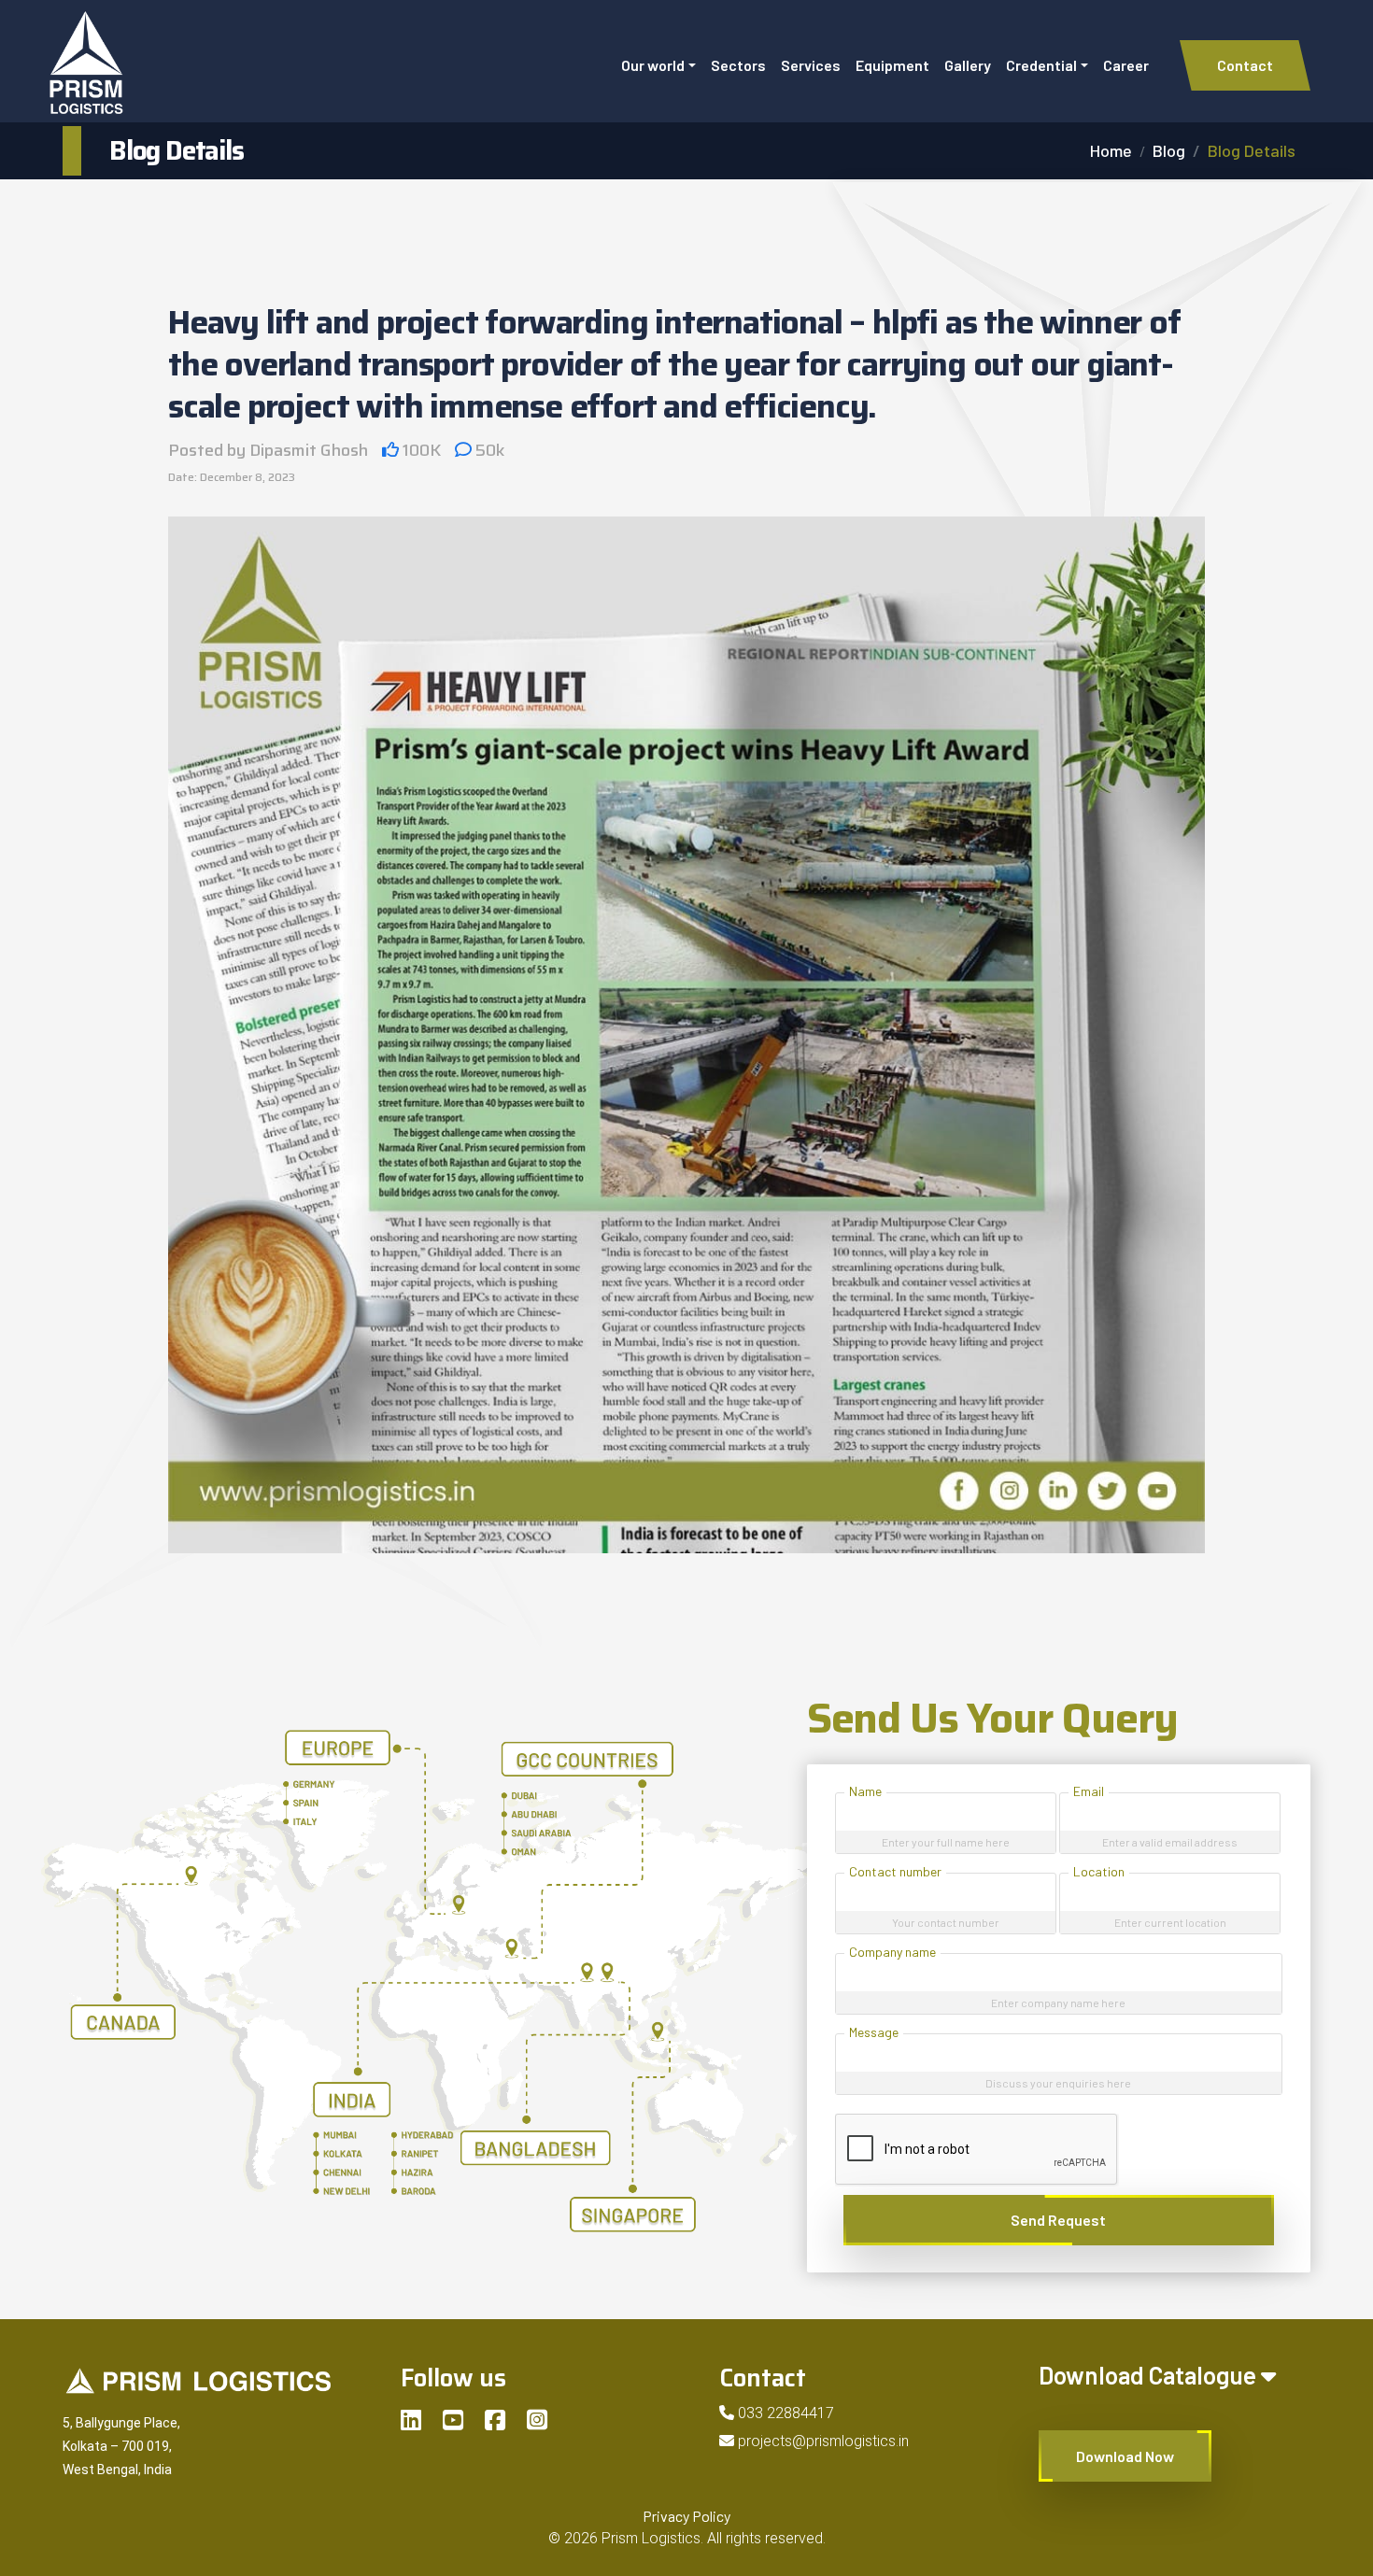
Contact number (895, 1871)
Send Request (1058, 2220)
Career (1126, 65)
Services (811, 65)
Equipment (892, 65)
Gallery (968, 65)
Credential (1041, 65)
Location (1099, 1871)
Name (865, 1791)
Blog (1169, 150)
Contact (1245, 65)
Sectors (738, 65)
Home (1111, 150)
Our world (653, 65)
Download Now (1125, 2456)
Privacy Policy (686, 2516)
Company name (892, 1952)
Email (1089, 1791)
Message (874, 2032)
